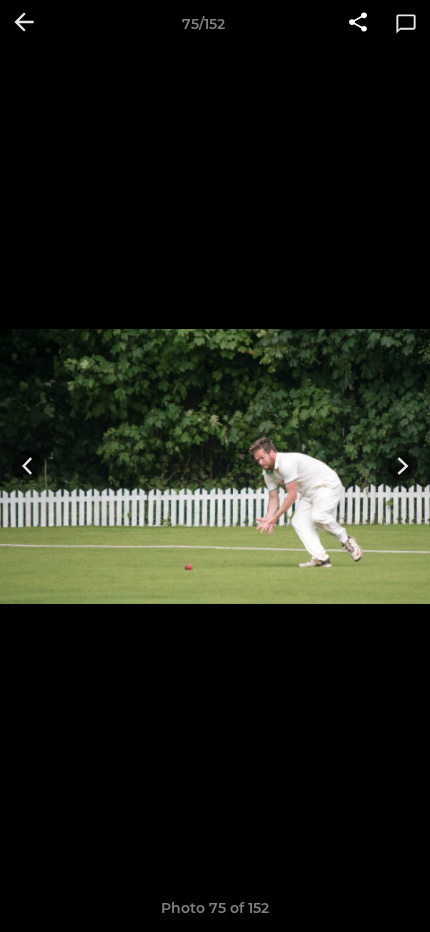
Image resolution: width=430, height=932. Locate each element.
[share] (358, 24)
